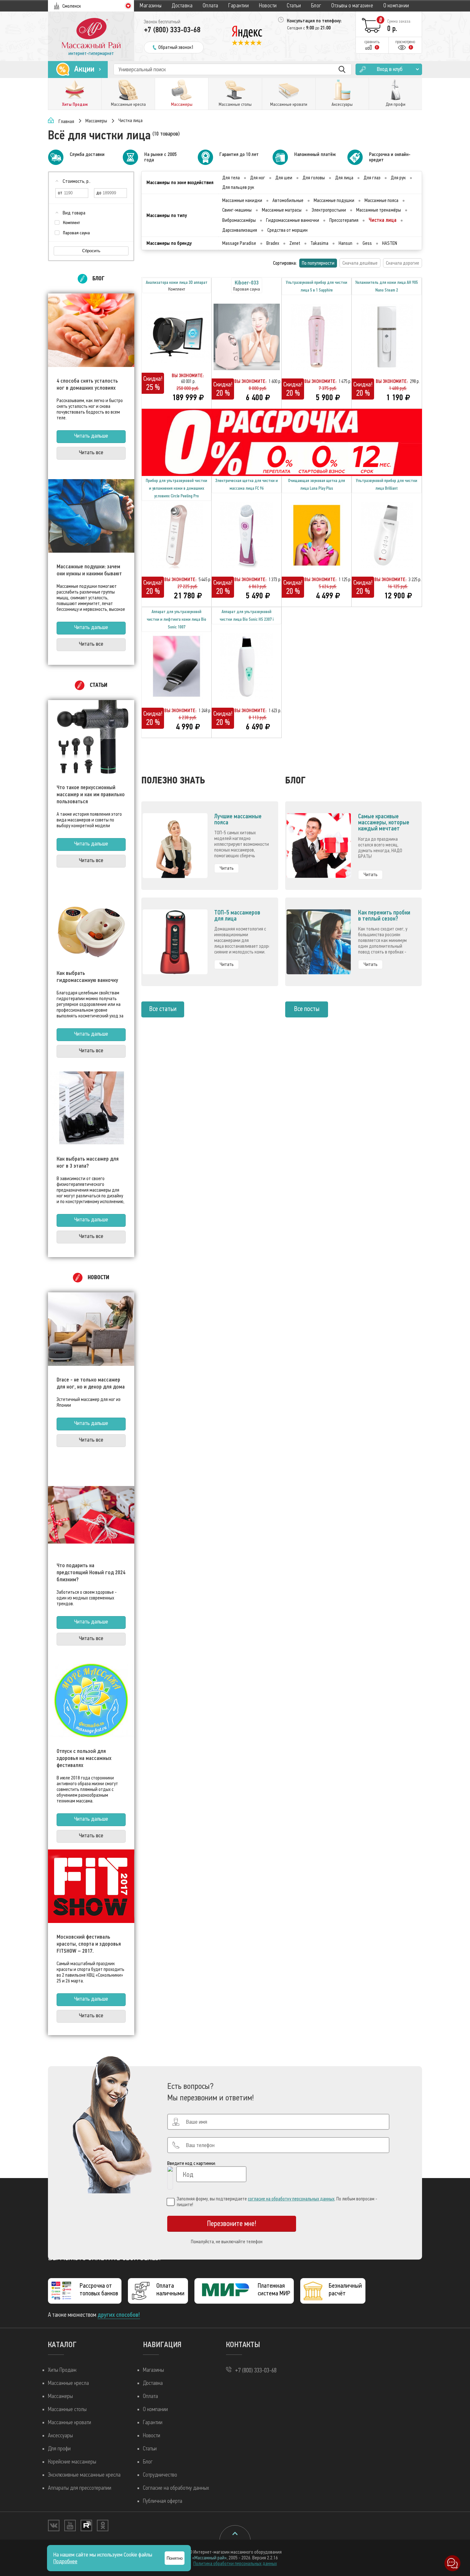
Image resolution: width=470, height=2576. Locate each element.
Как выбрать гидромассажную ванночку (87, 977)
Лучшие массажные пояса (238, 819)
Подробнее (65, 2561)
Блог (316, 6)
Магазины (151, 6)
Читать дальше (91, 436)
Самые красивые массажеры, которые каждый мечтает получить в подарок (384, 825)
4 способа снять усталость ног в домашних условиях (87, 384)
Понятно (175, 2558)
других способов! (119, 2315)
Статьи (294, 6)
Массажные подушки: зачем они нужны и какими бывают (89, 570)
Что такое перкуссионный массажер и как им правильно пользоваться (91, 794)
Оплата (211, 6)
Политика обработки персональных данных (235, 2564)
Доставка (182, 6)
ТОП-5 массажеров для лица (237, 915)
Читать (227, 868)
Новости (268, 6)
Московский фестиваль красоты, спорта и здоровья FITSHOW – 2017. (89, 1944)
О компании (396, 6)
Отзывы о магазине (352, 6)
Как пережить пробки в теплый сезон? (384, 915)
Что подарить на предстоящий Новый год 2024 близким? (91, 1572)
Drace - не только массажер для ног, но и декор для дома (91, 1383)
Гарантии (239, 6)
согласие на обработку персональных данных (291, 2199)
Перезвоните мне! (232, 2224)
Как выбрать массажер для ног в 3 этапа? (88, 1162)
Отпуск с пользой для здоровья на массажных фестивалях (84, 1758)
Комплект (71, 223)
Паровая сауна (76, 233)
